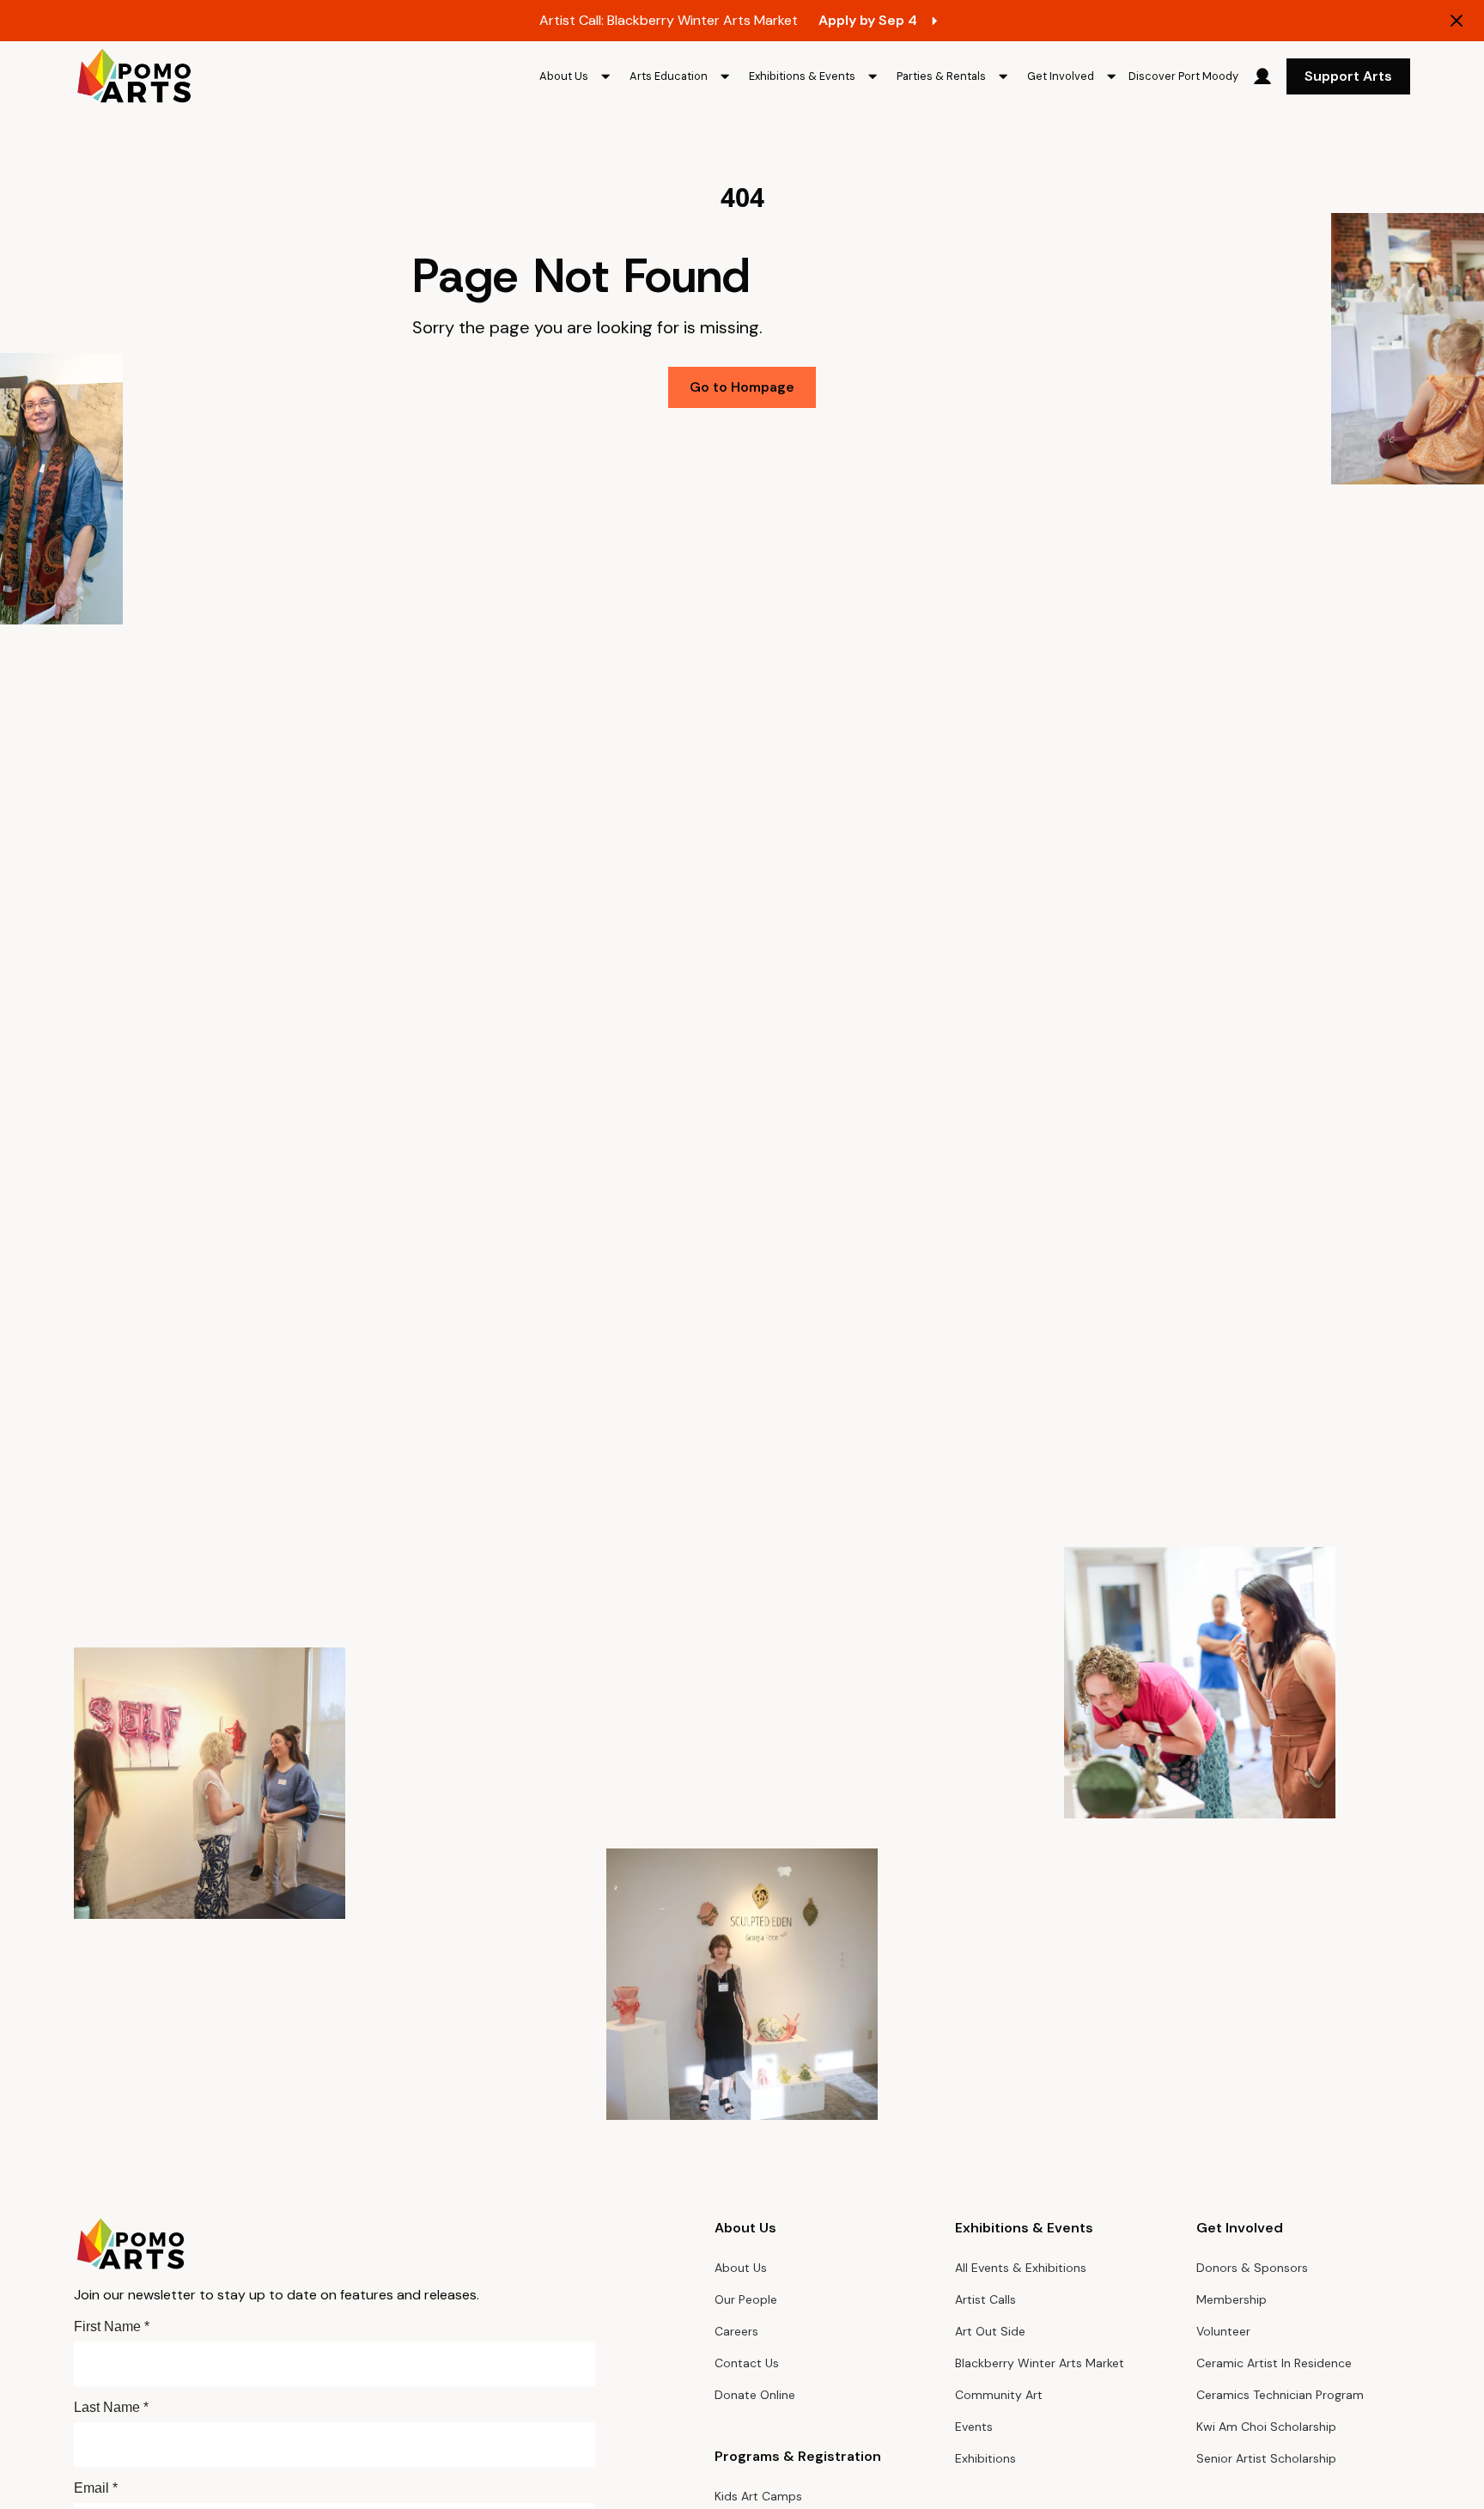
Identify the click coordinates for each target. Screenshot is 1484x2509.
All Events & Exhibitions (1021, 2268)
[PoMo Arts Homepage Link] (134, 76)
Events (974, 2427)
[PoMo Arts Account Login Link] (1262, 76)
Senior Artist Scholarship (1266, 2458)
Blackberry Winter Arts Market (1040, 2363)
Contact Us (747, 2363)
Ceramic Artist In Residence (1274, 2363)
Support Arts (1348, 76)
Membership (1232, 2299)
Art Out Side (990, 2331)
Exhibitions (985, 2458)
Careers (736, 2331)
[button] (578, 76)
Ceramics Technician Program (1280, 2395)
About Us (741, 2268)
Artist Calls (985, 2299)
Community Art (999, 2395)
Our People (746, 2299)
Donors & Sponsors (1252, 2268)
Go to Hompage (742, 387)
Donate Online (755, 2395)
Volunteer (1223, 2331)
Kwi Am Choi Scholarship (1266, 2427)
